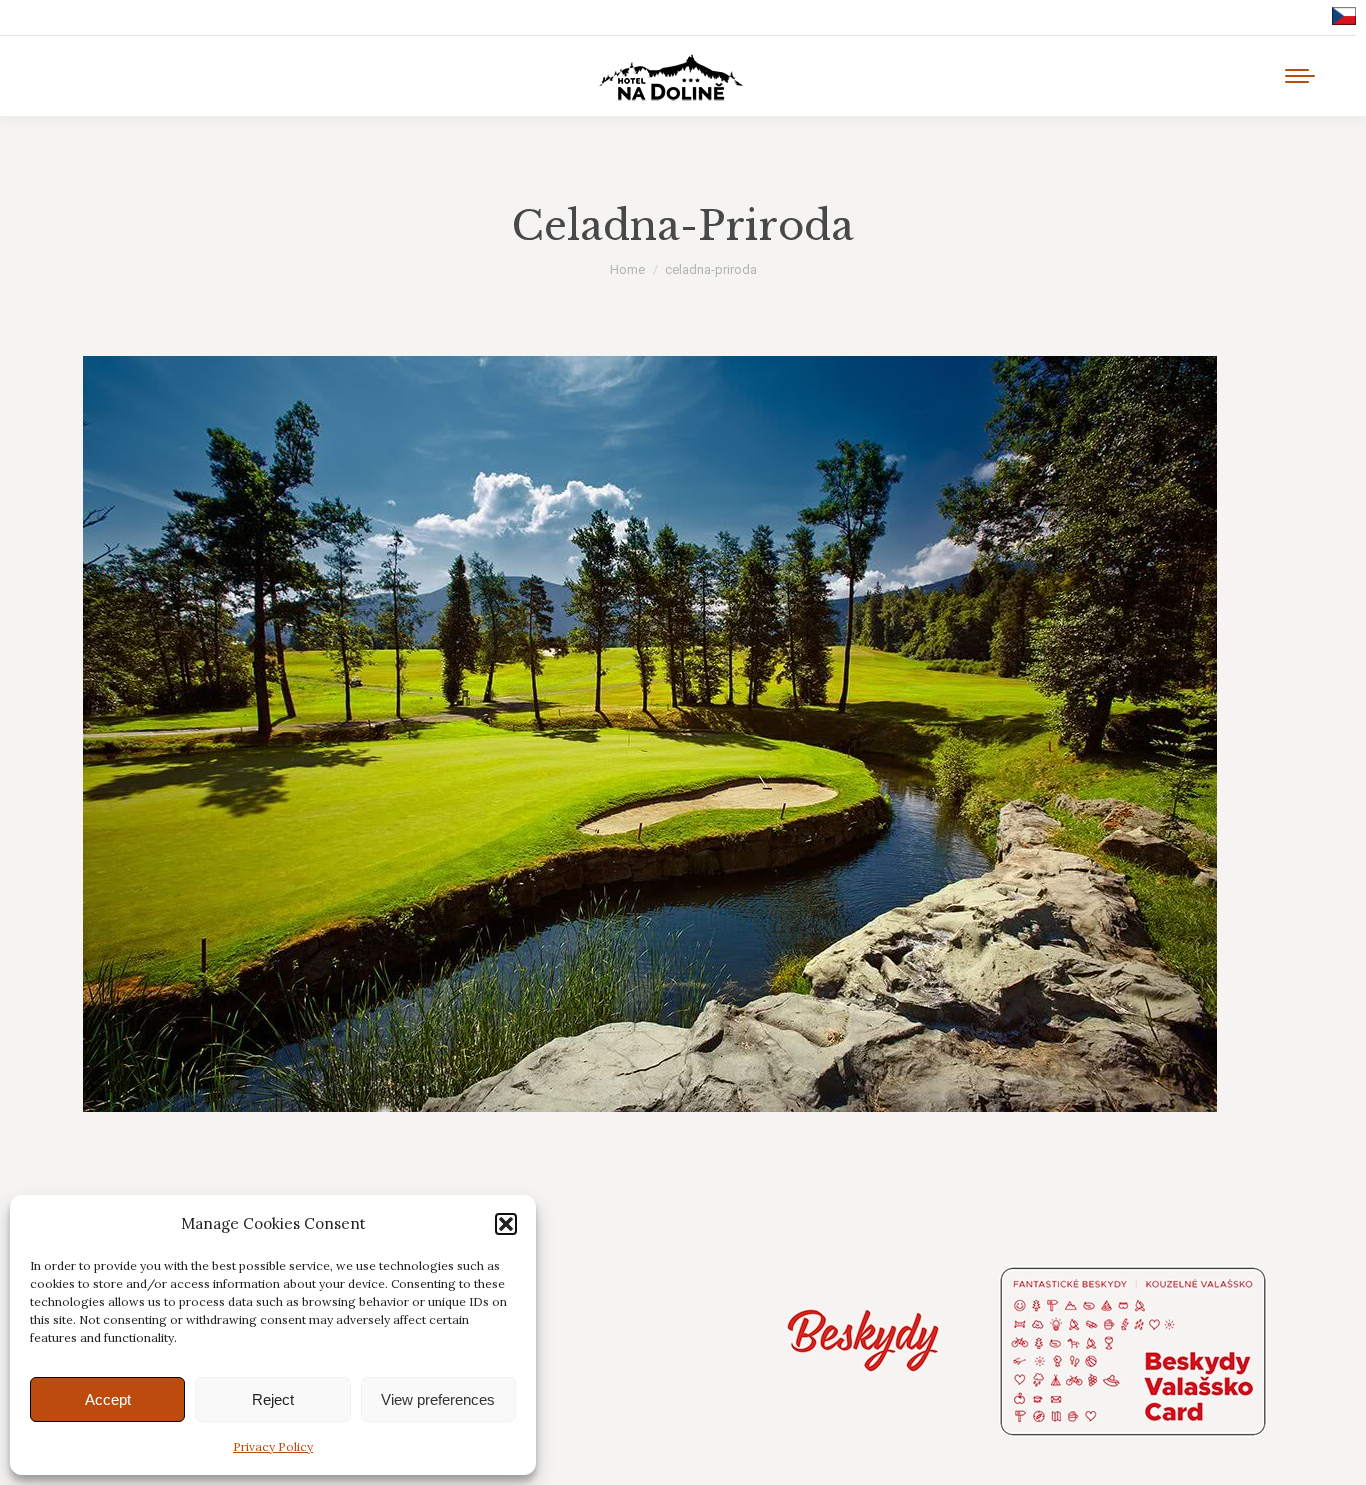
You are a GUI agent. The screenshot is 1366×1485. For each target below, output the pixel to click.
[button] (506, 1224)
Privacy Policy (273, 1446)
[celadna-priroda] (683, 734)
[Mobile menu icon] (1300, 76)
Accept (108, 1399)
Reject (273, 1399)
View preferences (438, 1399)
